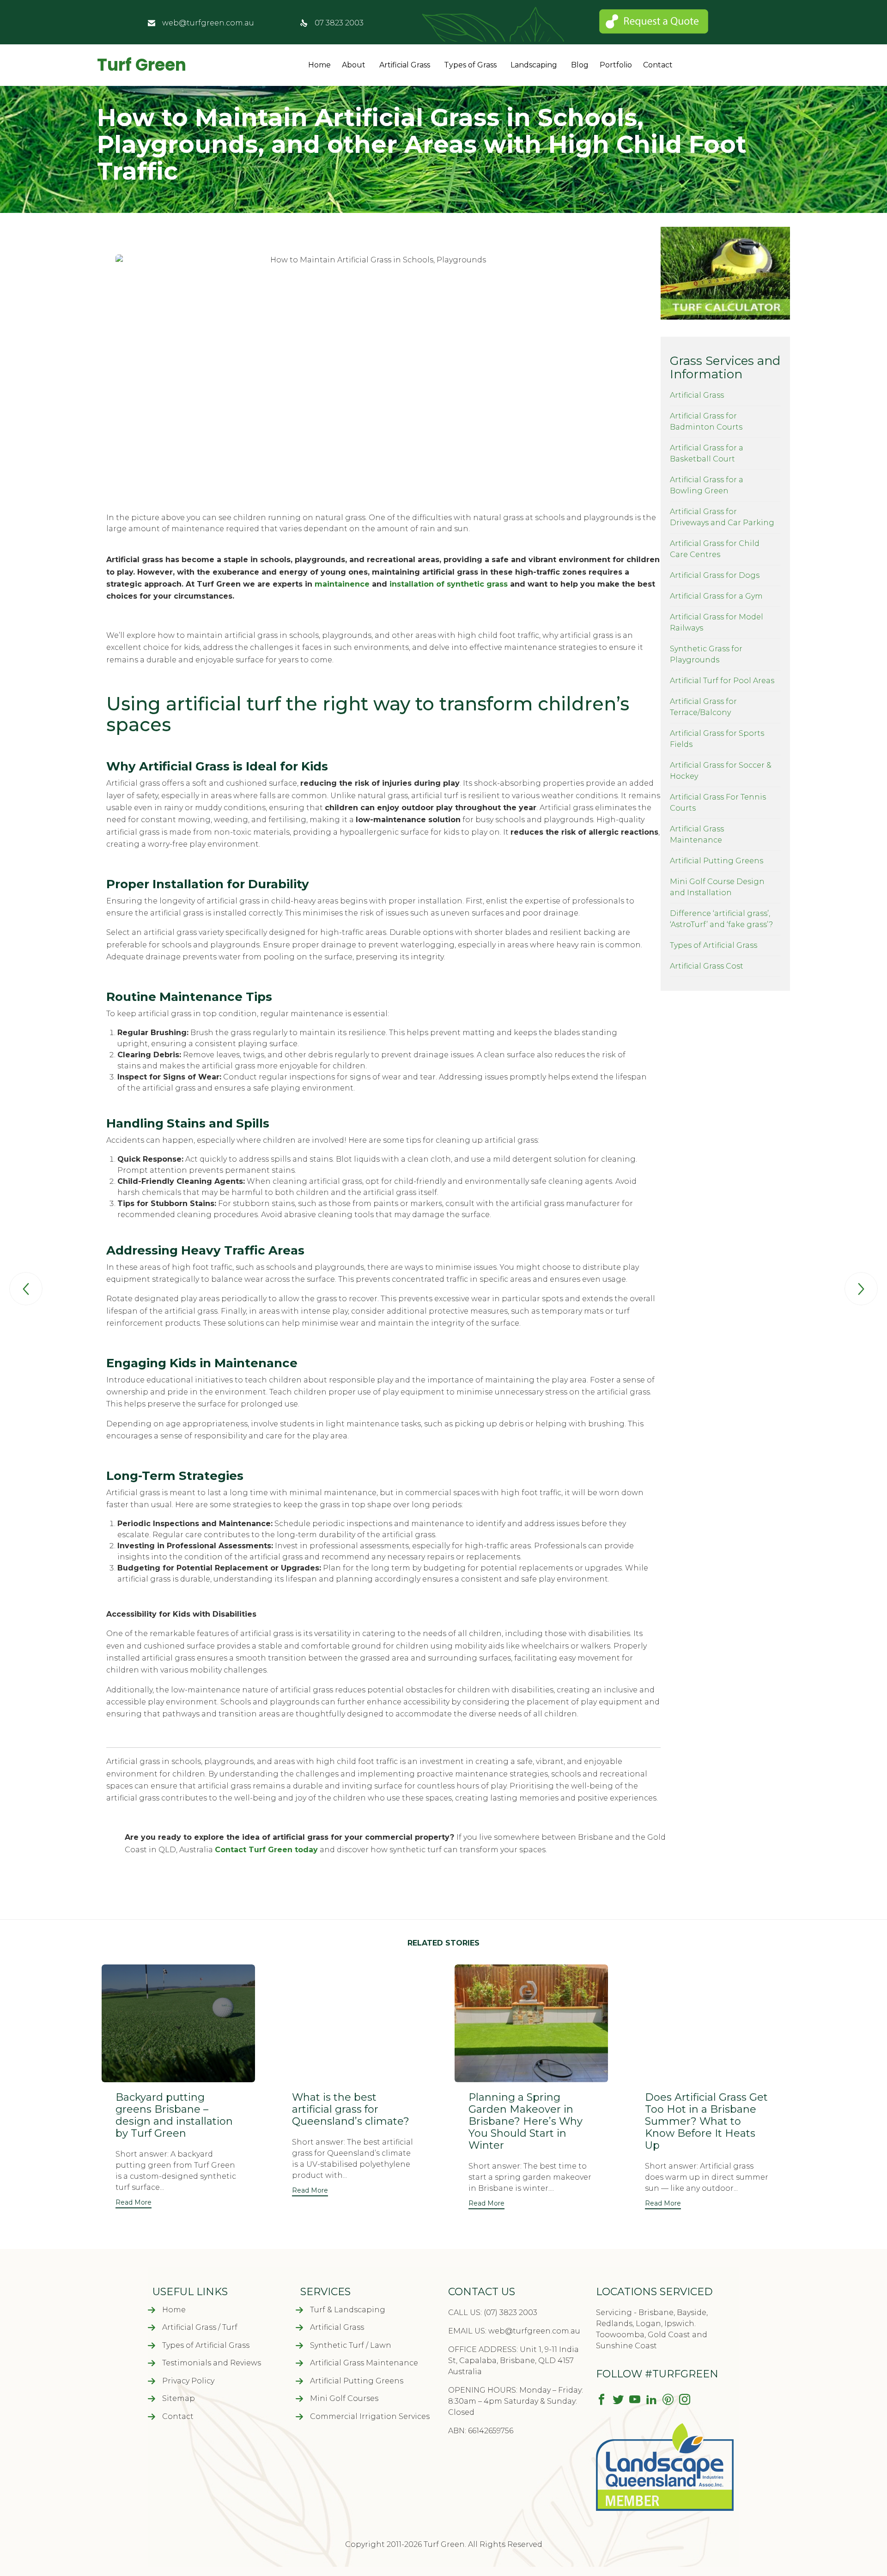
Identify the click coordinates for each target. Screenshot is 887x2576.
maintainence (342, 584)
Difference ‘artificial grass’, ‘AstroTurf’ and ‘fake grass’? (721, 919)
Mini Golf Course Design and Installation (717, 887)
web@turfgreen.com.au (208, 23)
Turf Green (142, 65)
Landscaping (534, 65)
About (354, 65)
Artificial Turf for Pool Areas (722, 681)
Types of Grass (470, 65)
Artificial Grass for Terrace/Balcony (703, 707)
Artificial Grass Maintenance (697, 834)
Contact (658, 65)
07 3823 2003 (339, 23)
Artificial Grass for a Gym (716, 596)
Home (319, 65)
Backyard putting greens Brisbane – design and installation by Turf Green (174, 2115)
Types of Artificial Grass (714, 945)
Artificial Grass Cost (707, 966)
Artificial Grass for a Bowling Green (707, 485)
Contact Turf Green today (266, 1850)
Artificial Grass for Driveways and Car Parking (722, 517)
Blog (580, 65)
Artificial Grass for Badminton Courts (706, 421)
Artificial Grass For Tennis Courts (718, 803)
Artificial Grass (405, 65)
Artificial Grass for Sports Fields (717, 739)
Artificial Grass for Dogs (715, 575)
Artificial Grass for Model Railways (717, 622)
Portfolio (616, 65)
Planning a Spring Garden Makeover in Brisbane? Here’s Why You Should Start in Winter (526, 2121)
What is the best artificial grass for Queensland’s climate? (351, 2109)
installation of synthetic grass (449, 584)
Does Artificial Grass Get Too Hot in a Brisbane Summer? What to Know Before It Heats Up (706, 2121)
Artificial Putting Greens (717, 861)
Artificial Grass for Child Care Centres (715, 549)
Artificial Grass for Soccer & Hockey (721, 771)
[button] (134, 2203)
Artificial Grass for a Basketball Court (707, 453)
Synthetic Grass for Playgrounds (706, 654)
